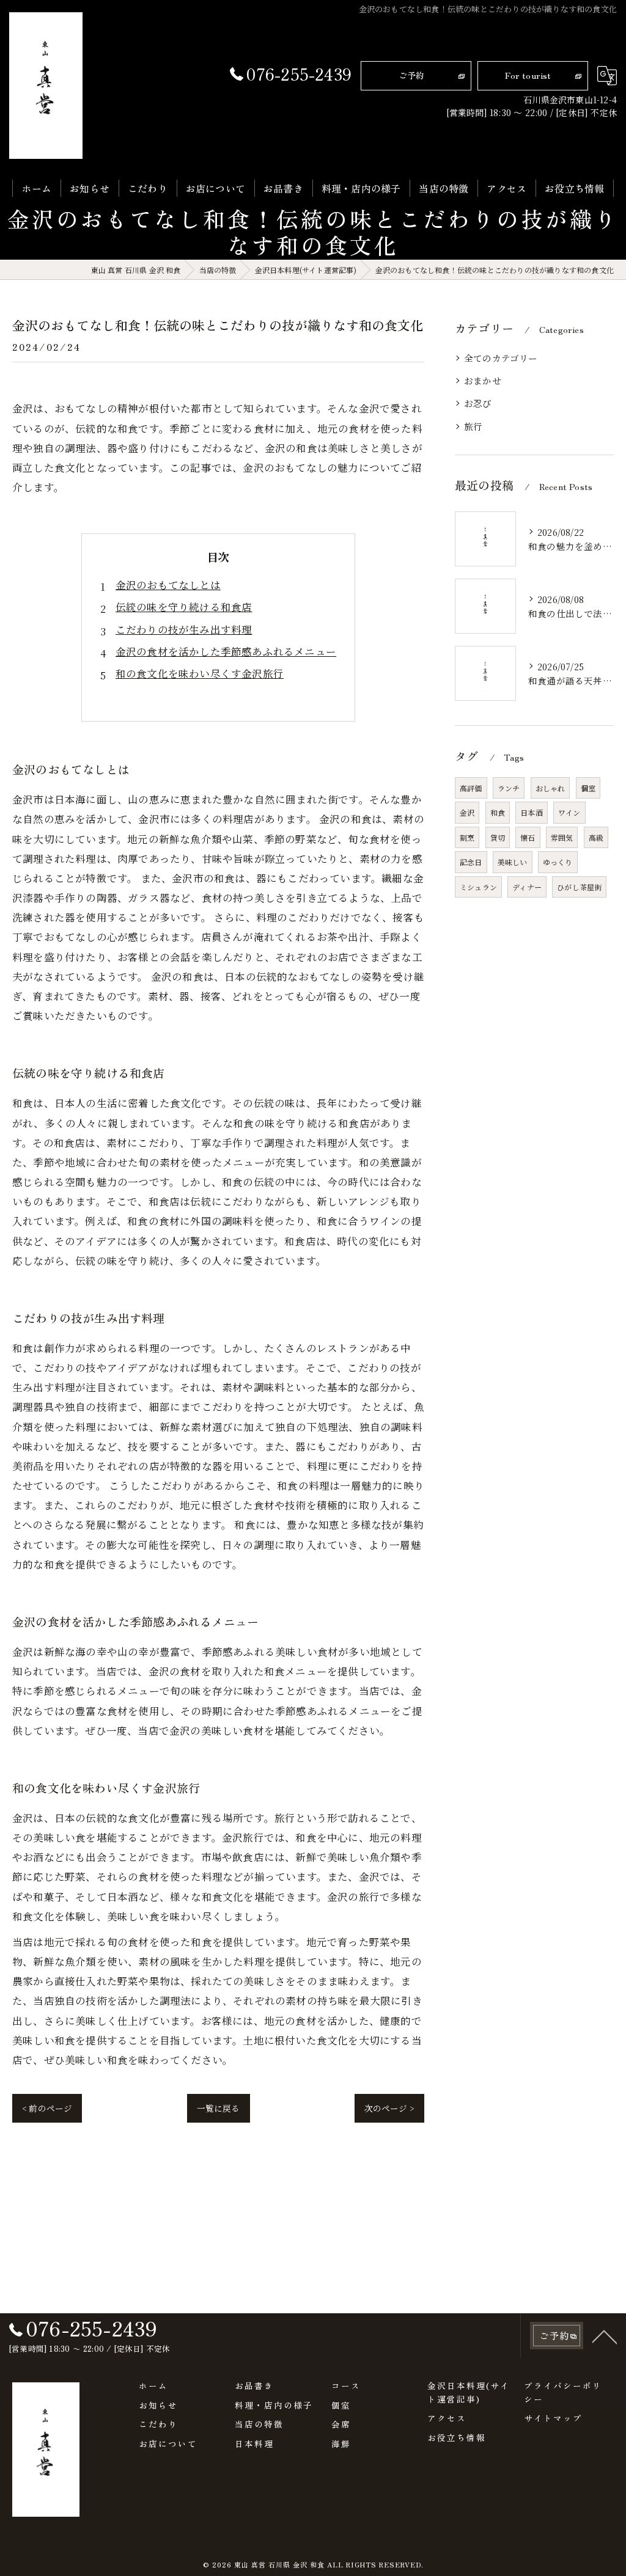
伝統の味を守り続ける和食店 (184, 607)
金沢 (467, 812)
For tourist (528, 75)
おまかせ (483, 380)
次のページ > (389, 2108)
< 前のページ (47, 2108)
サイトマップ (553, 2418)
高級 (596, 837)
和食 (498, 812)
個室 (588, 788)
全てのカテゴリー (501, 358)
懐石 (528, 837)
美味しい (513, 862)
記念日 (471, 862)
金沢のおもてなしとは (168, 585)
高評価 (471, 788)
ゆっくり (558, 862)
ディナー (527, 887)
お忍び (478, 403)
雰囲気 (562, 837)
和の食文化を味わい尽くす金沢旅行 (200, 673)
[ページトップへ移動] (605, 2336)
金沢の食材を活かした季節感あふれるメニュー (226, 651)
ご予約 (412, 75)
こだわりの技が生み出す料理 (184, 629)
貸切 (498, 837)
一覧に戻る (219, 2108)
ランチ (509, 788)
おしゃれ (551, 788)
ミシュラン (478, 887)
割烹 (467, 837)
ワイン (569, 812)
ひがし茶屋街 (579, 887)
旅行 (473, 426)
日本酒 (532, 812)
